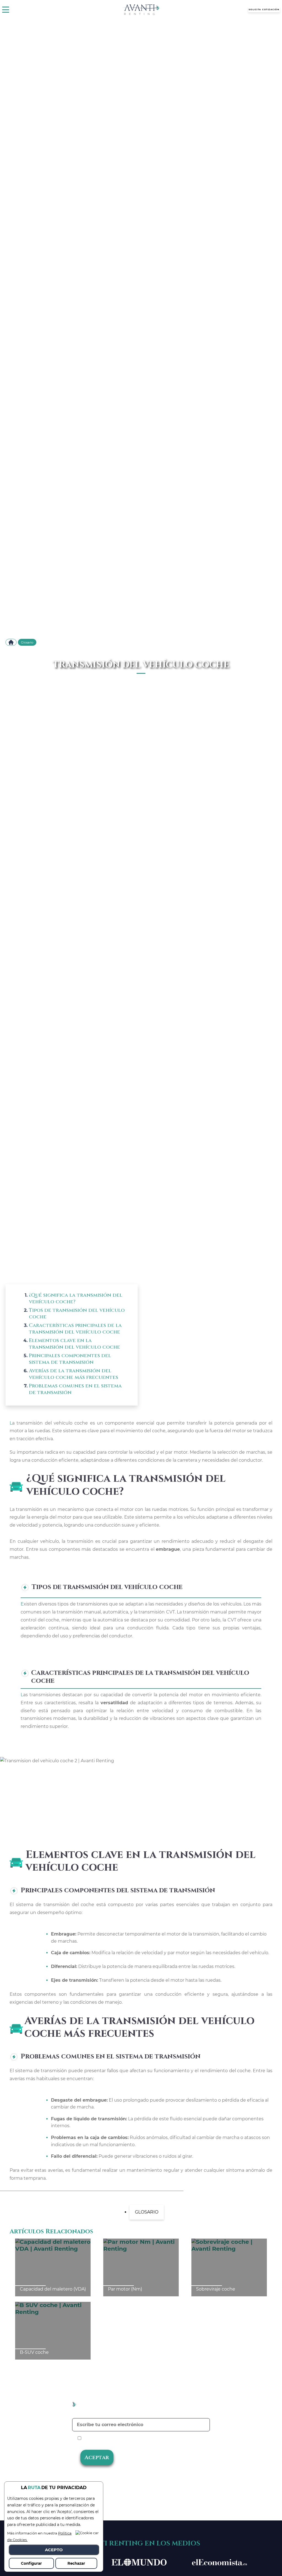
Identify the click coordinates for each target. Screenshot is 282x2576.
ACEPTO (54, 2550)
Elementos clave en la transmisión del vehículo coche (74, 1344)
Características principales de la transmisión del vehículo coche (75, 1329)
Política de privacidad (161, 2438)
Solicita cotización (264, 9)
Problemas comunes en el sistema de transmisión (75, 1389)
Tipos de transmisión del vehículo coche (77, 1314)
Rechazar (76, 2563)
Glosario (27, 642)
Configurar (31, 2563)
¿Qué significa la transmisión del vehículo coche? (76, 1298)
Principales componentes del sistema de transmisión (70, 1359)
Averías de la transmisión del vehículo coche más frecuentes (74, 1374)
